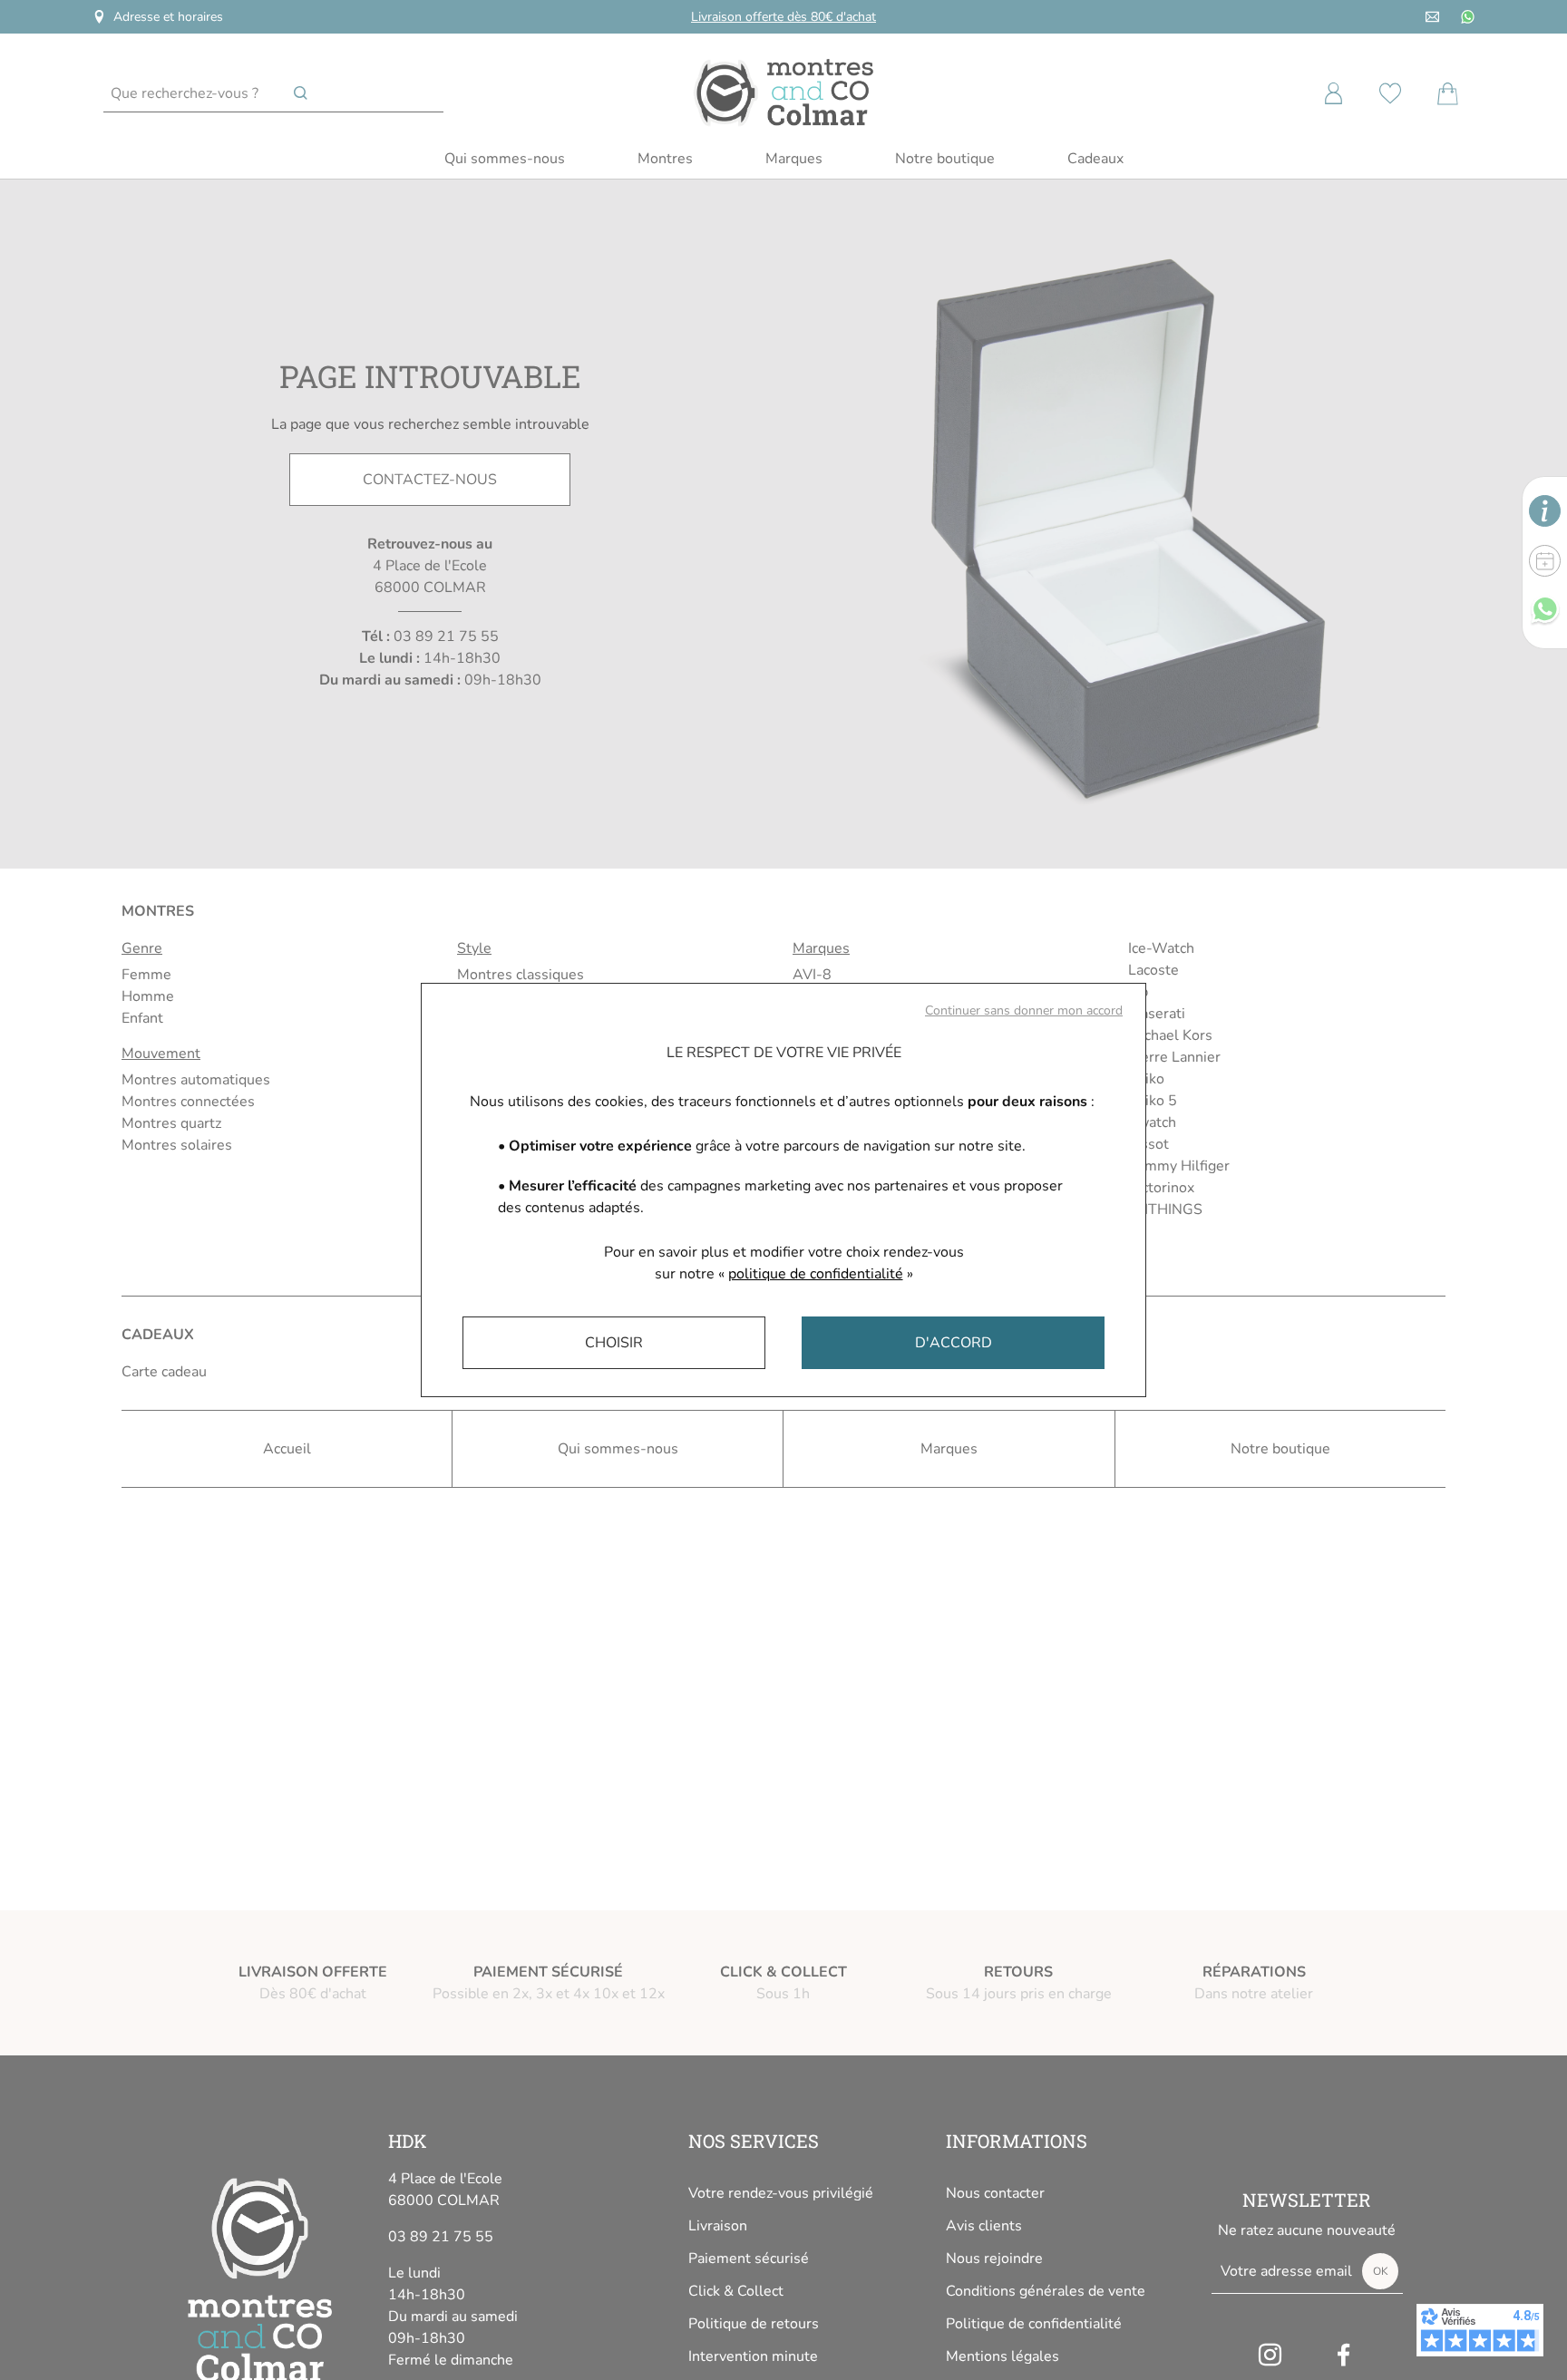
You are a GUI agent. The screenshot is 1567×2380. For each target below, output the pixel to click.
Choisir (614, 1343)
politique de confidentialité (816, 1274)
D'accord (954, 1343)
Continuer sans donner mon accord (1024, 1010)
